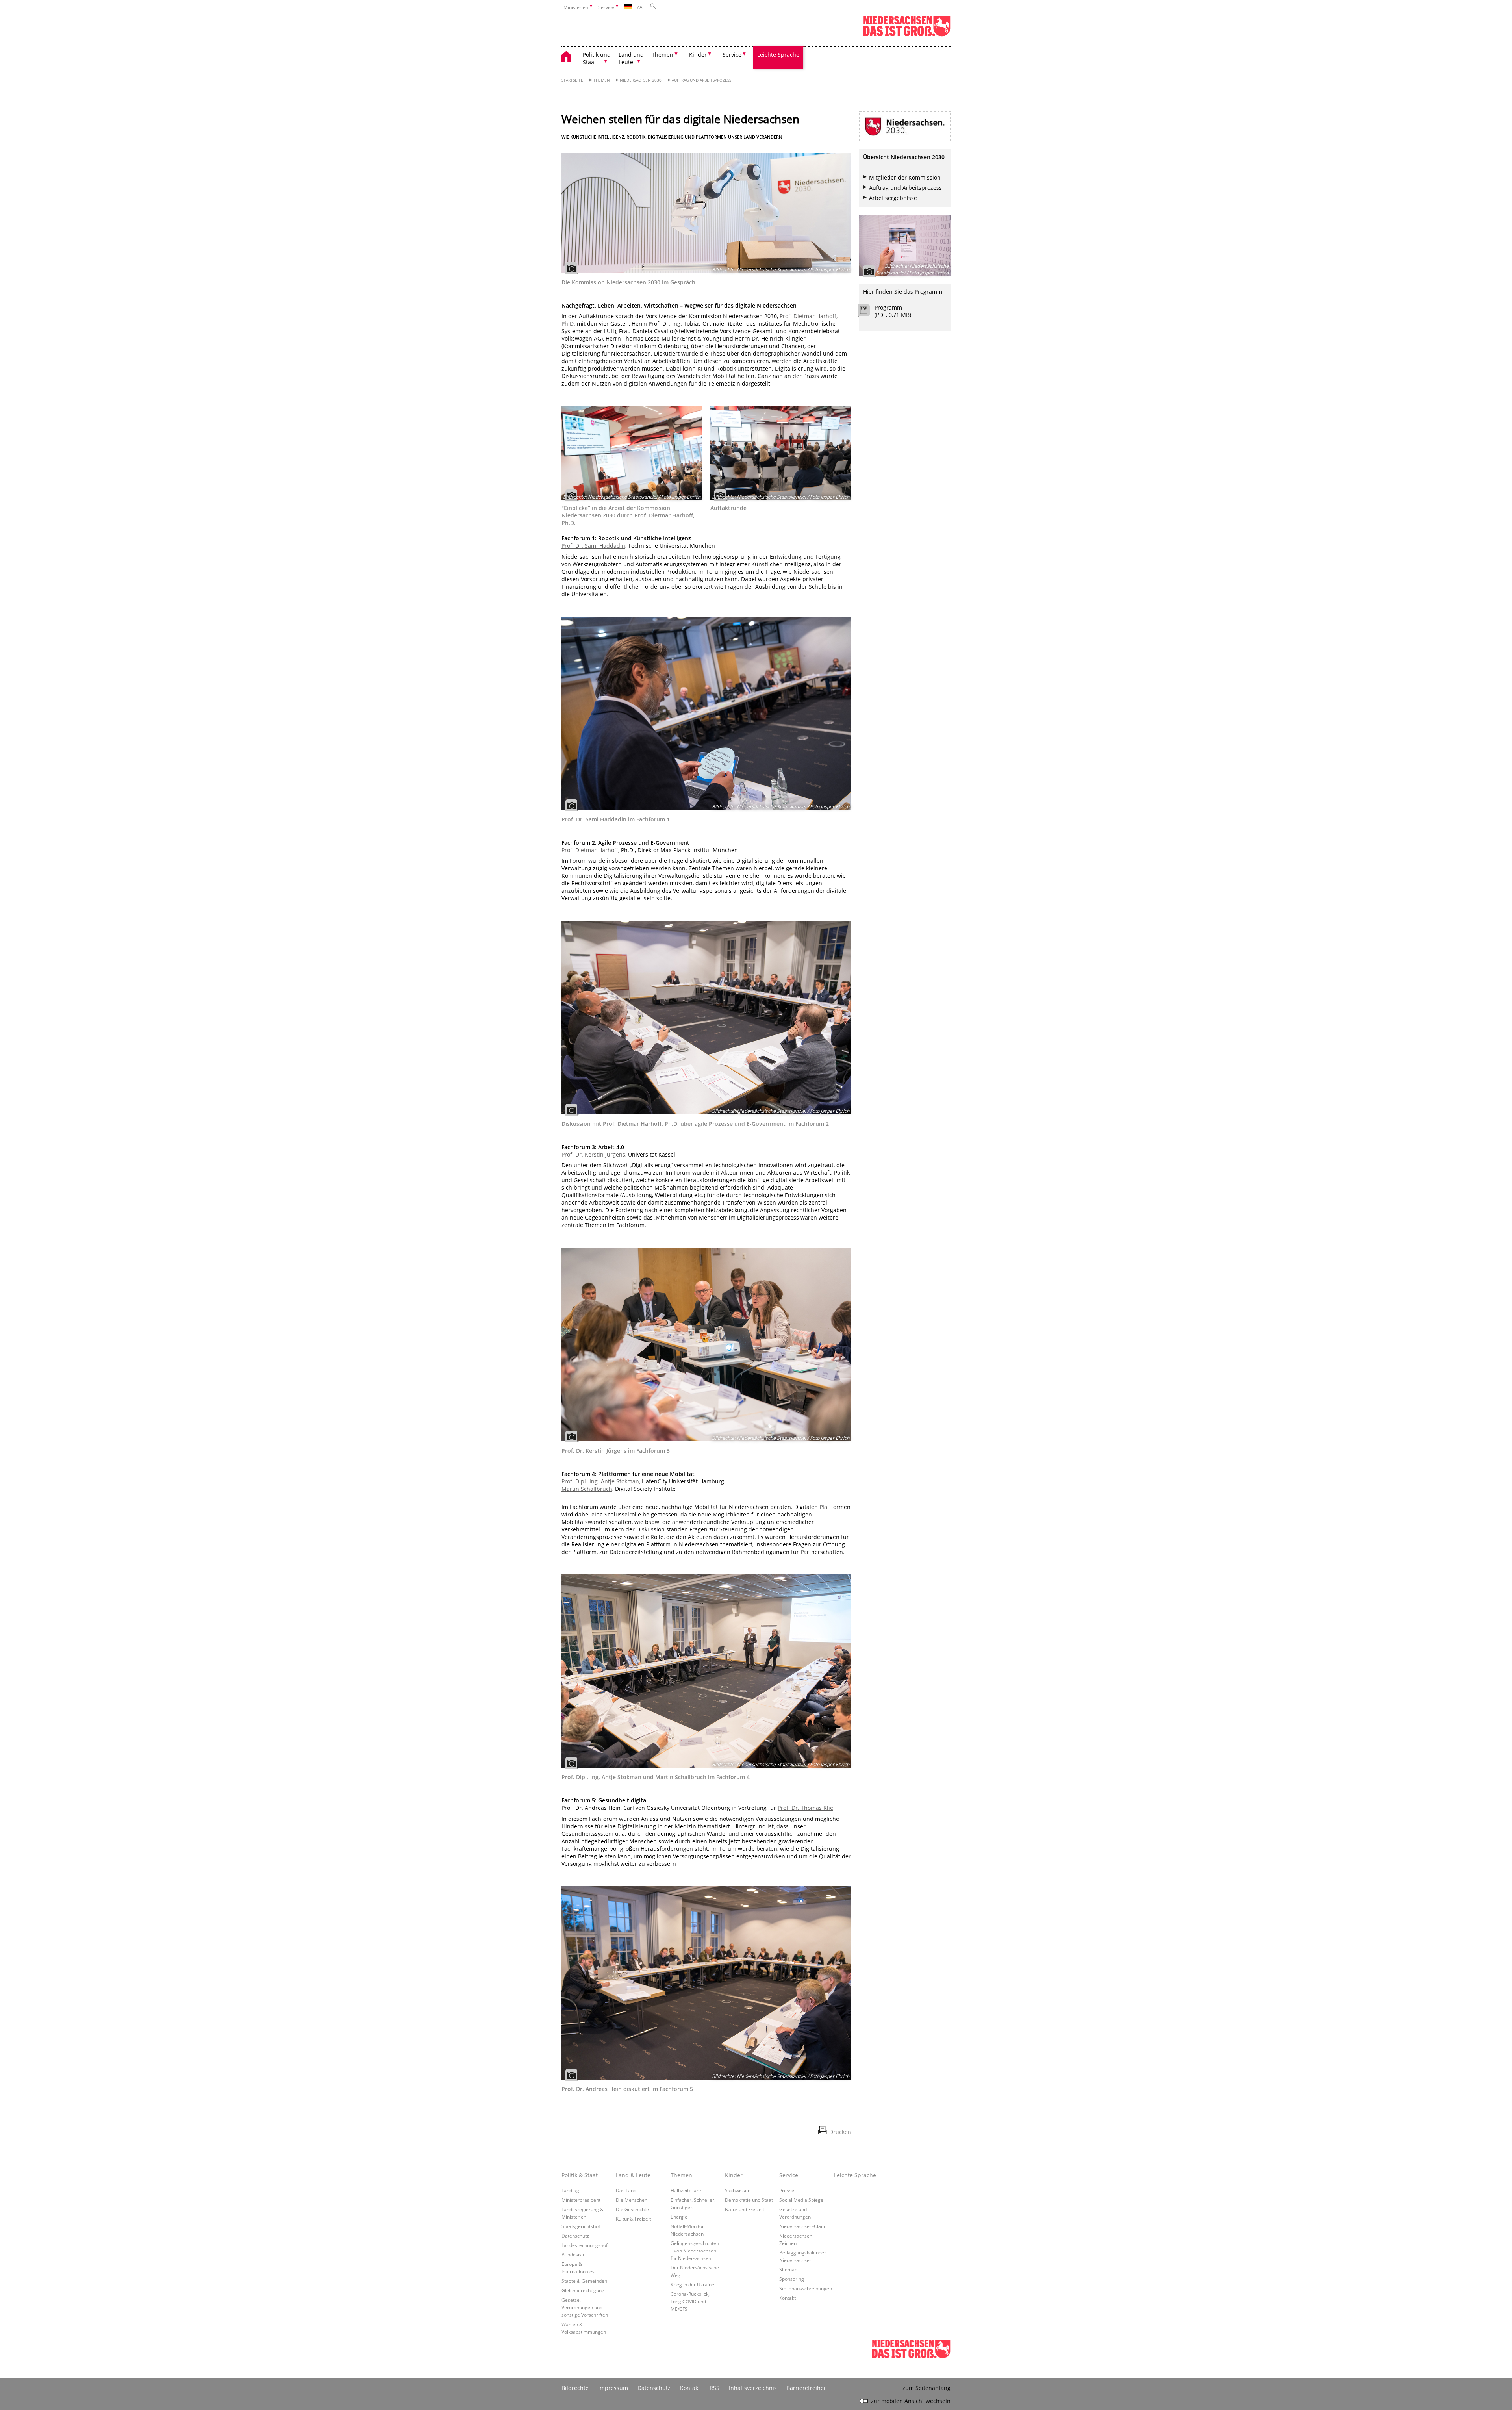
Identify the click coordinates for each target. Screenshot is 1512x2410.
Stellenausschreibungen (806, 2288)
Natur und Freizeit (745, 2209)
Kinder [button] (698, 55)
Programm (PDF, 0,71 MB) (893, 311)
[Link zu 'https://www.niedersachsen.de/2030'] (905, 126)
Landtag (570, 2190)
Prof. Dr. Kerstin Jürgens (593, 1154)
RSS (714, 2388)
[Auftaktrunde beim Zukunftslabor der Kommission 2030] (781, 453)
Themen (602, 80)
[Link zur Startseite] (907, 35)
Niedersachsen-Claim (803, 2226)
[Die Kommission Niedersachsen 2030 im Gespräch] (706, 213)
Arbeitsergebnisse (893, 198)
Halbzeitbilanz (686, 2190)
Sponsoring (792, 2279)
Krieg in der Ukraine (692, 2284)
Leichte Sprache (778, 55)
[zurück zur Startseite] (570, 58)
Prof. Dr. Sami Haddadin (593, 546)
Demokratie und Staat (749, 2200)
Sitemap (788, 2269)
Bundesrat (573, 2254)
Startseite (572, 80)
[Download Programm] (868, 312)
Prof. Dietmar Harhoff (590, 850)
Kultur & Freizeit (633, 2219)
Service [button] (732, 55)
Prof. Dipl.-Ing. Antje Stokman (600, 1481)
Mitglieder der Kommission (905, 177)
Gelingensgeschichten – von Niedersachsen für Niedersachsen (695, 2251)
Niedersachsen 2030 (641, 80)
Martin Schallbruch (587, 1489)
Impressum (613, 2388)
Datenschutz (575, 2236)
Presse (787, 2190)
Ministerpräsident (581, 2200)
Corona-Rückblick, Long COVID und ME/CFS (690, 2301)
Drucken (840, 2132)
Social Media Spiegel (802, 2200)
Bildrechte (575, 2388)
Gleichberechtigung (583, 2290)
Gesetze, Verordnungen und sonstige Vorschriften (585, 2307)
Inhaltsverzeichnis (753, 2388)
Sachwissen (738, 2190)
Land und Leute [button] (631, 58)
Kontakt (787, 2298)
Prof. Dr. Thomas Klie (805, 1808)
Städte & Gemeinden (584, 2281)
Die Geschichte (632, 2209)
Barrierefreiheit (807, 2388)
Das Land (626, 2190)
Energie (679, 2217)
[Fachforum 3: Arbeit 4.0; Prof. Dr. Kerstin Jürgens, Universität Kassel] (706, 1345)
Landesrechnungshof (585, 2245)
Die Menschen (632, 2200)
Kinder (734, 2175)
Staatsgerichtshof (581, 2226)
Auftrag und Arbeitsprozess (701, 80)
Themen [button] (662, 55)
